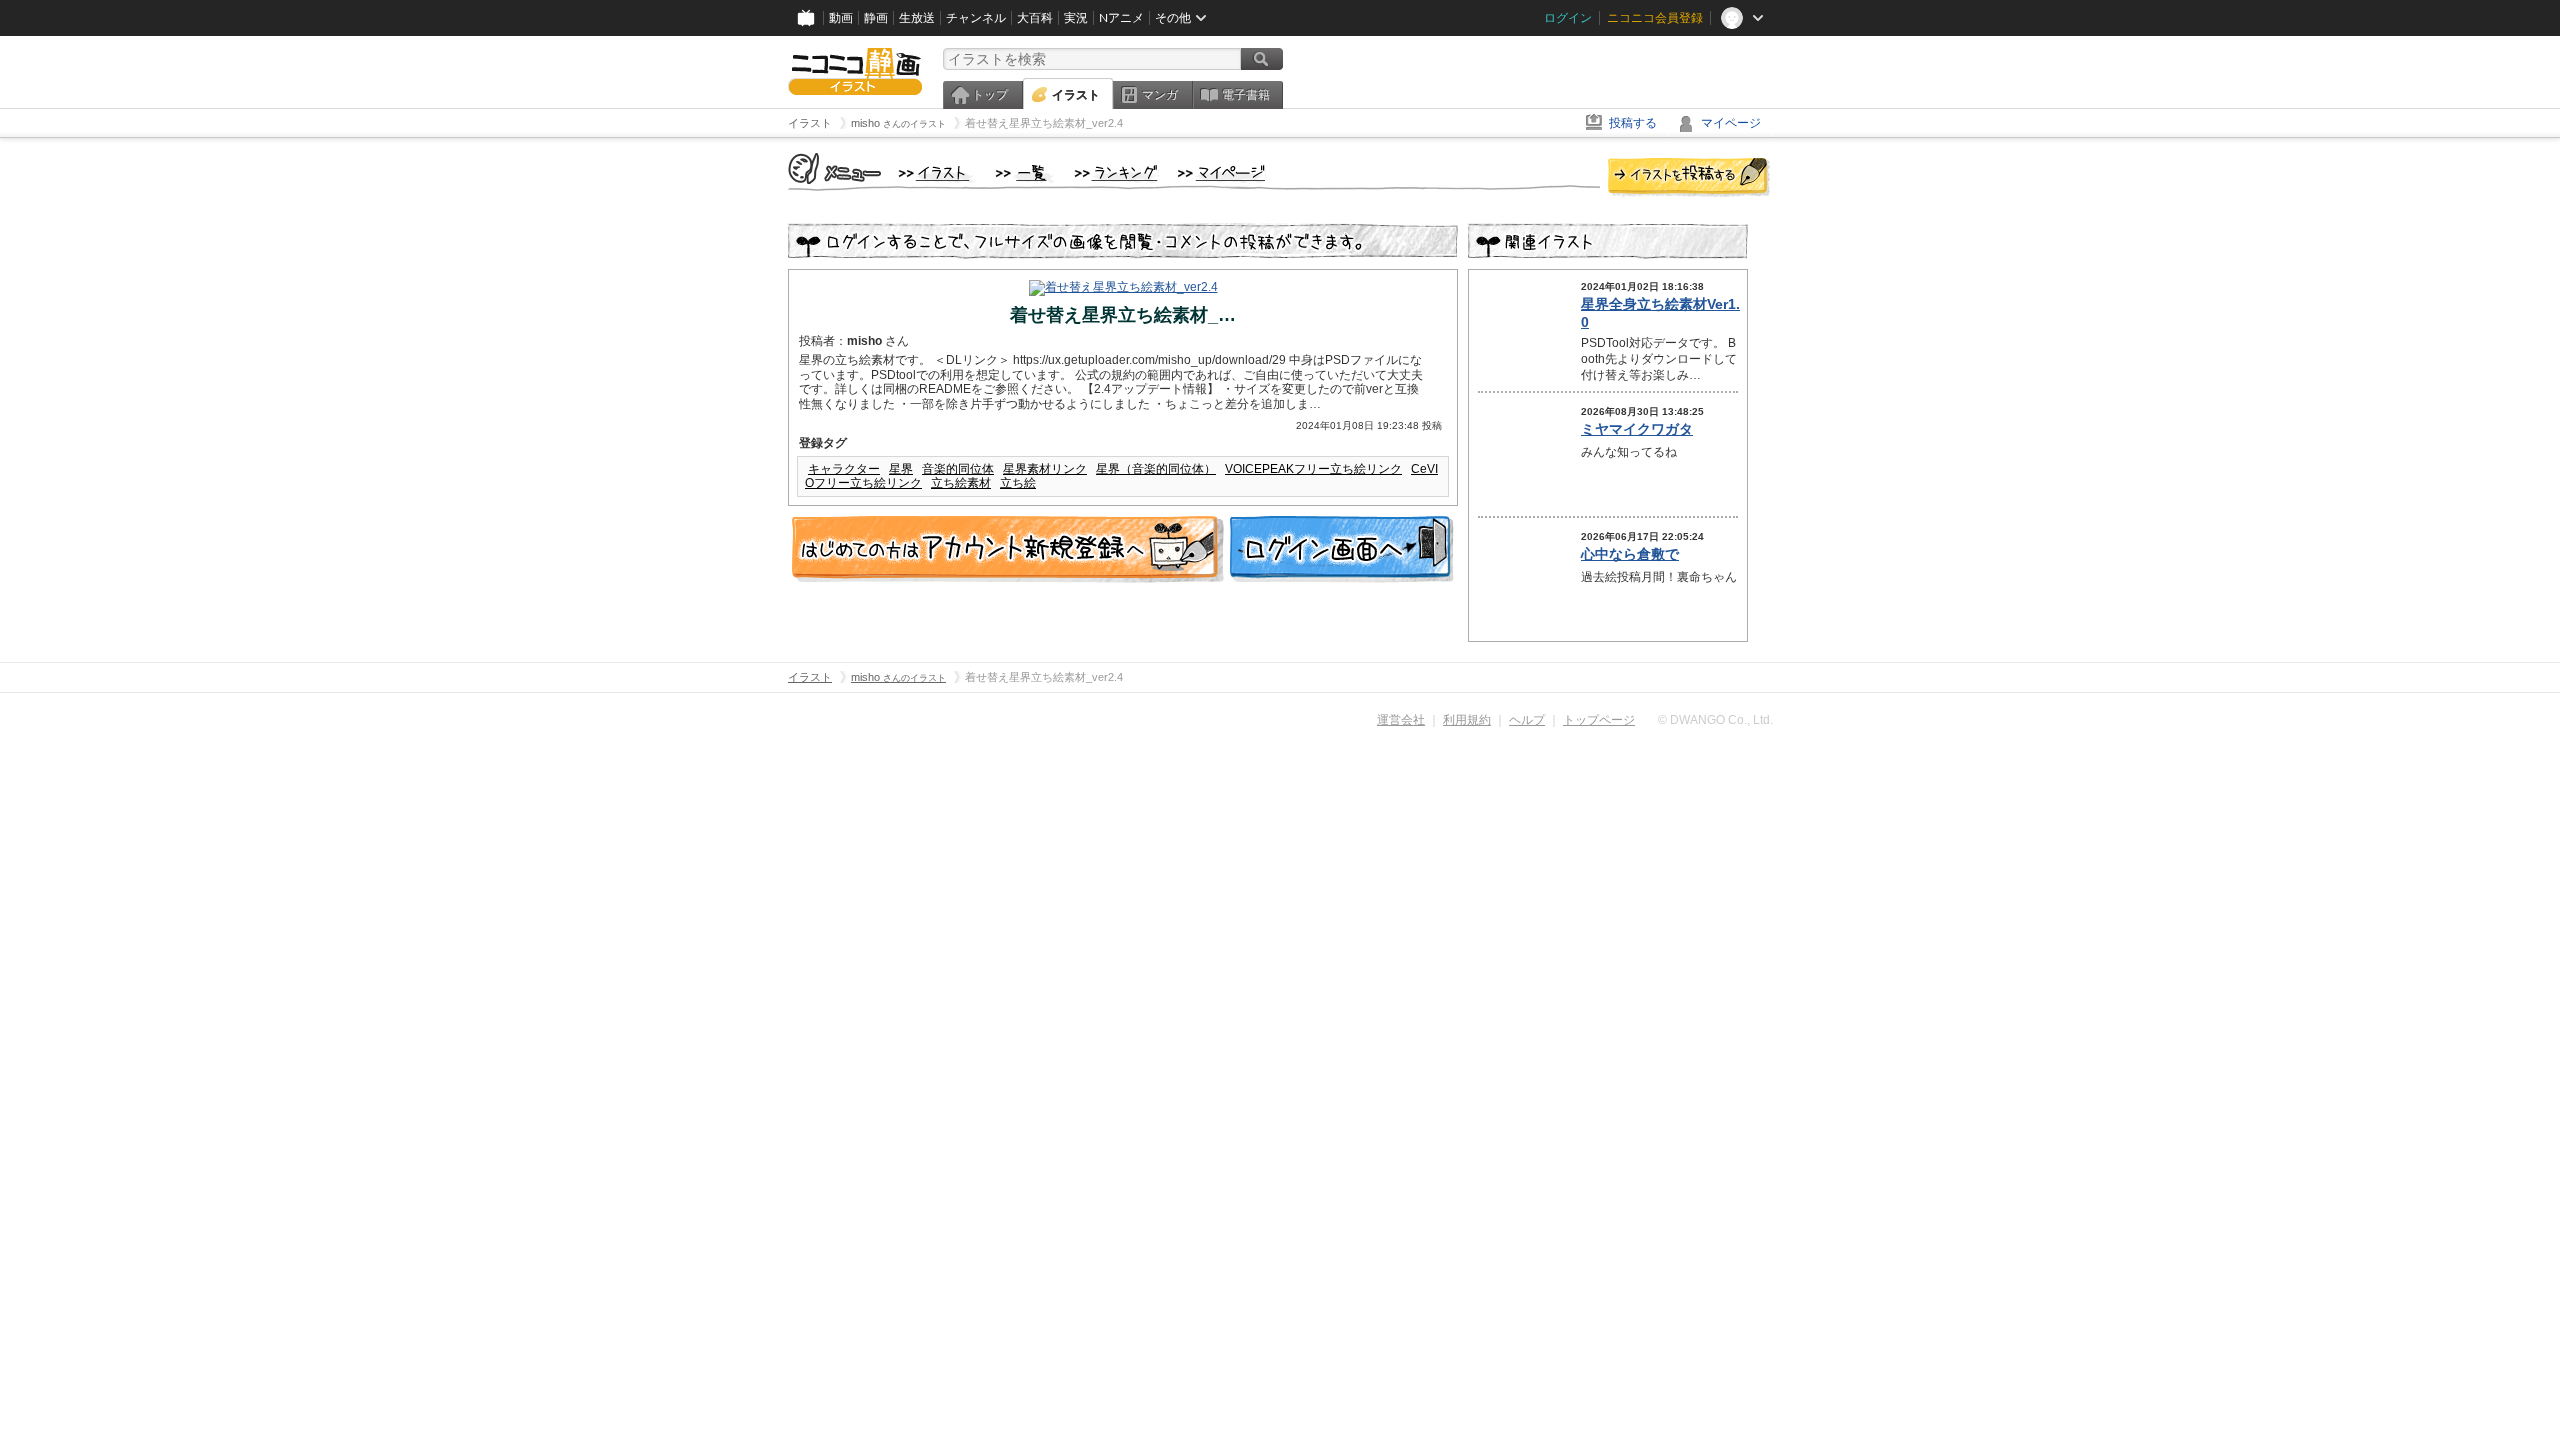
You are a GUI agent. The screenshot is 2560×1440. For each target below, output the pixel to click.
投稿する (1633, 123)
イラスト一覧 (1025, 174)
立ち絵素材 (961, 483)
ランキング (1116, 174)
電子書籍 (1246, 95)
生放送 (917, 18)
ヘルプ (1527, 720)
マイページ (1731, 123)
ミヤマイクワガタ (1637, 429)
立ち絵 (1018, 483)
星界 (901, 469)
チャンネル (976, 18)
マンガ (1160, 95)
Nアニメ (1121, 18)
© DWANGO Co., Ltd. (1715, 720)
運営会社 (1401, 720)
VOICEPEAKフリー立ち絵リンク (1313, 469)
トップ (990, 95)
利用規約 (1467, 720)
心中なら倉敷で (1630, 554)
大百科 (1035, 18)
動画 (841, 18)
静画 (876, 18)
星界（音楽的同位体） (1156, 469)
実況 (1076, 18)
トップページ (1599, 720)
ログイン (1568, 18)
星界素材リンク (1045, 469)
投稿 (1689, 178)
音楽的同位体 (958, 469)
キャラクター (844, 469)
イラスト (1076, 95)
